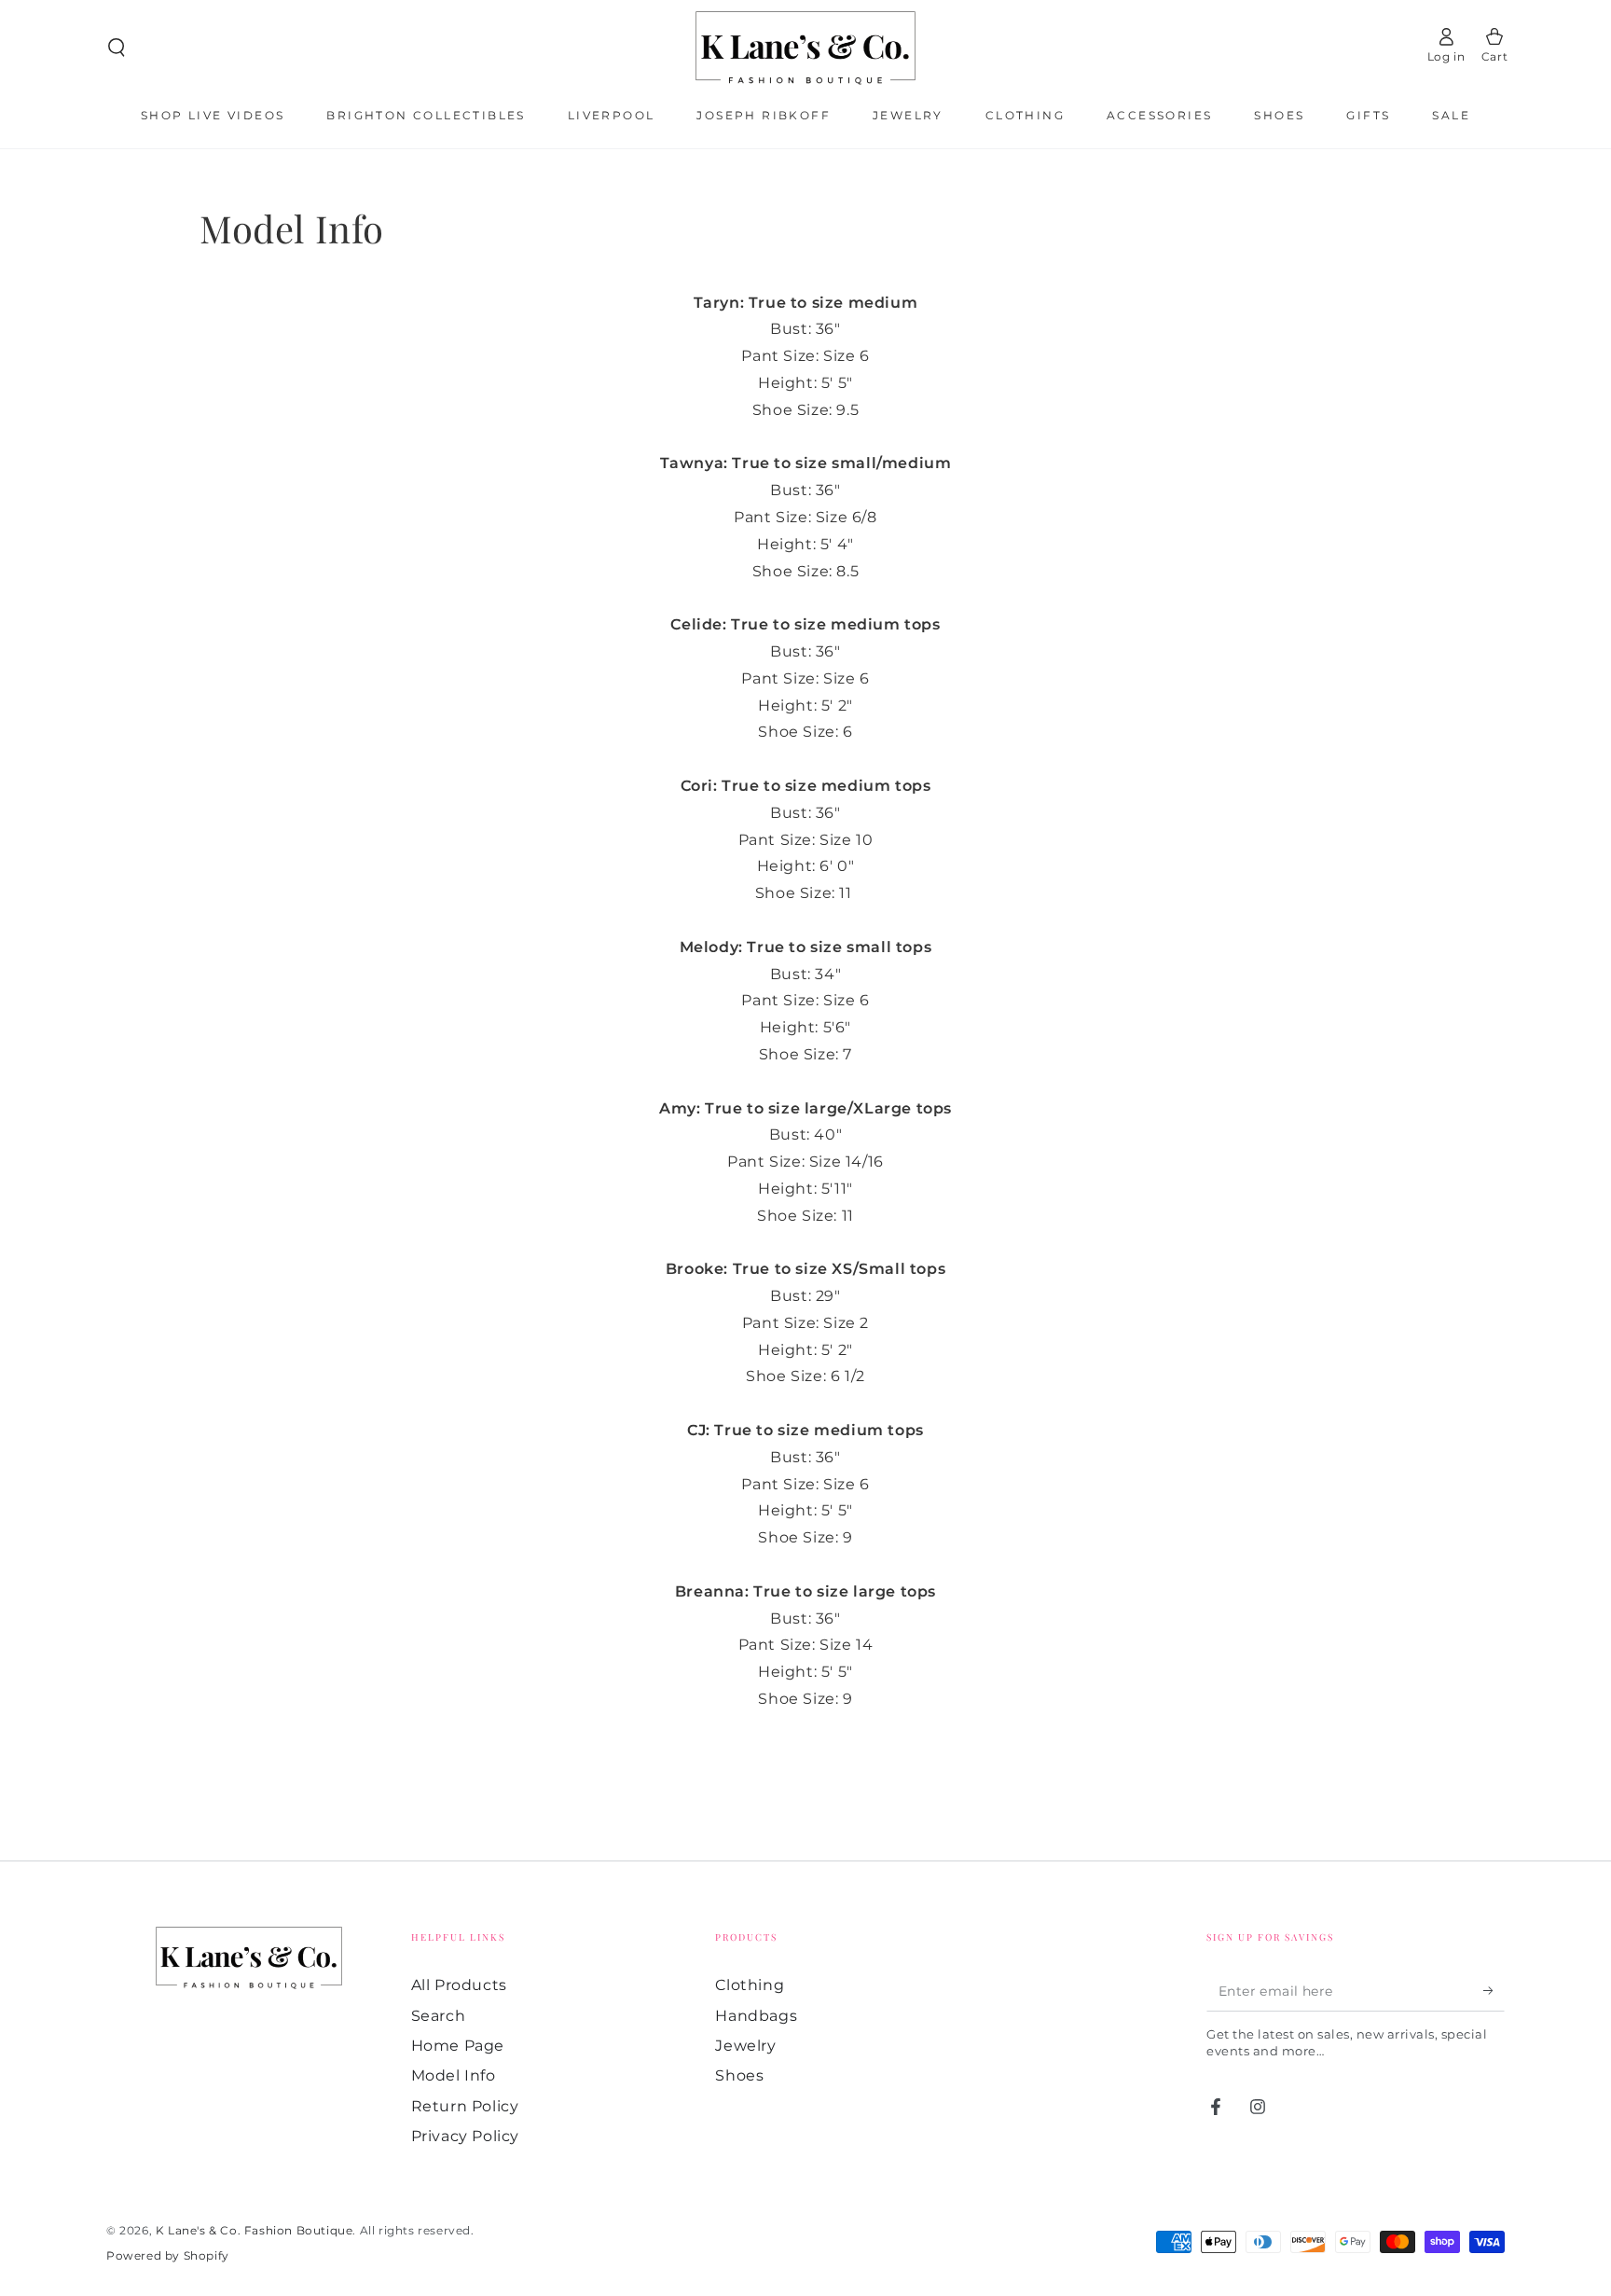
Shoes (739, 2075)
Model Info (454, 2075)
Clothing (750, 1985)
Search (439, 2016)
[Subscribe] (1494, 1990)
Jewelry (745, 2046)
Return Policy (465, 2106)
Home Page (458, 2046)
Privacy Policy (465, 2136)
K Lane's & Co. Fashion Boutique (255, 2230)
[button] (117, 48)
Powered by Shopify (168, 2255)
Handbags (756, 2016)
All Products (459, 1985)
